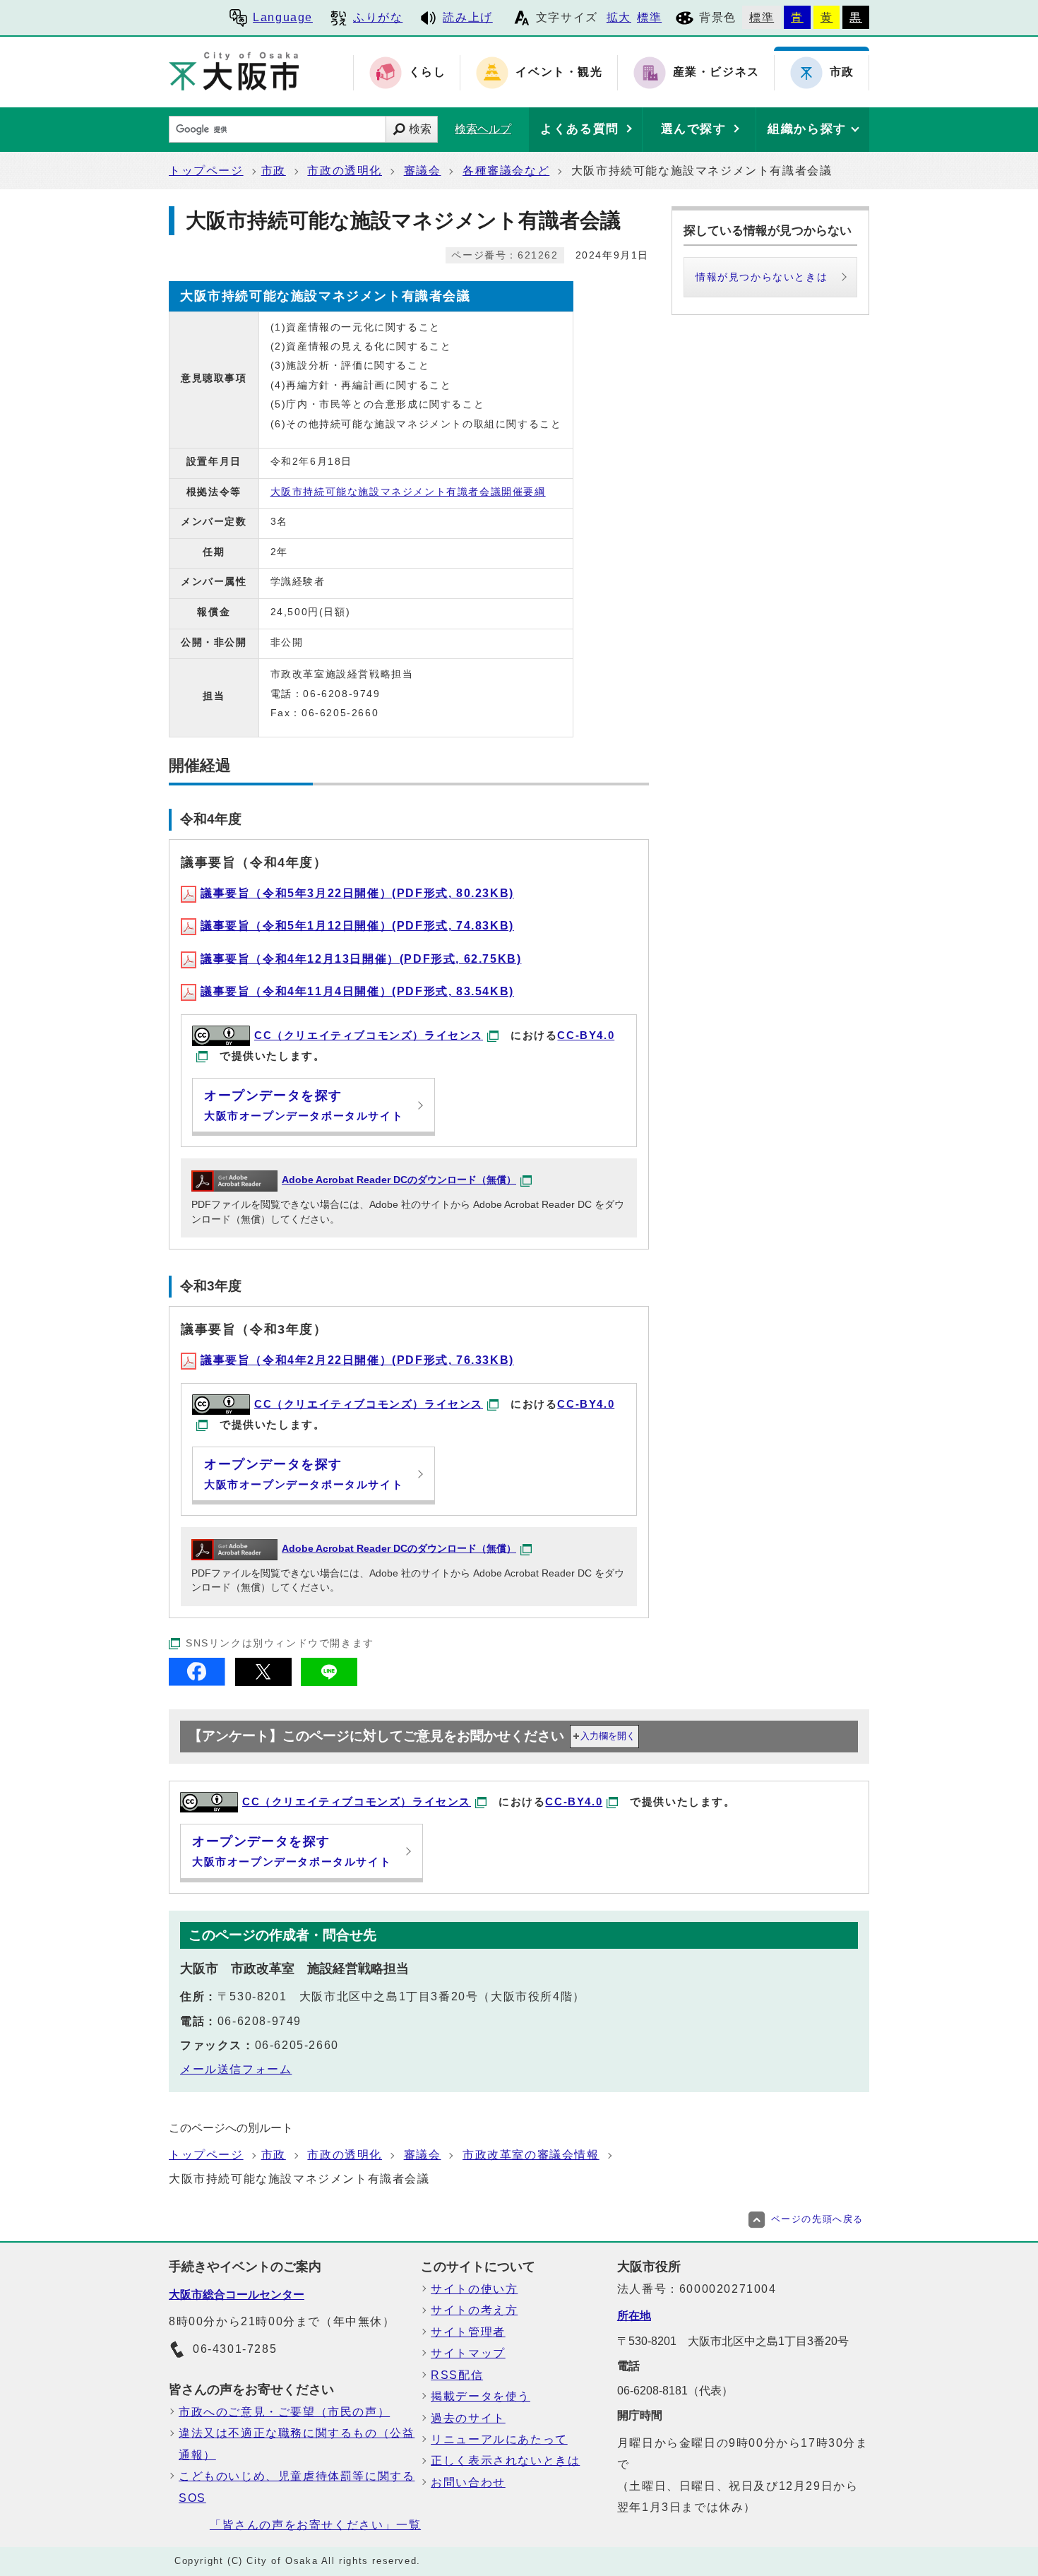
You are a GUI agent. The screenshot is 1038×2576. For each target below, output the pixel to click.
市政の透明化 (345, 171)
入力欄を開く (608, 1736)
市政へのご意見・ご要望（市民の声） (284, 2412)
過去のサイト (468, 2418)
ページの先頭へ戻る (817, 2219)
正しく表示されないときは (505, 2461)
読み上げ (467, 17)
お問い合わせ (468, 2482)
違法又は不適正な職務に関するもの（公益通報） (297, 2444)
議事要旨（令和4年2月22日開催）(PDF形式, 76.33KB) (357, 1360)
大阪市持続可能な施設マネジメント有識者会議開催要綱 (408, 492)
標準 (649, 17)
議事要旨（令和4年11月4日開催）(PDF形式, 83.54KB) (357, 991)
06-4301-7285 (235, 2349)
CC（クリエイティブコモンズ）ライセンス (369, 1035)
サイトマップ (468, 2353)
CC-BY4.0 (574, 1802)
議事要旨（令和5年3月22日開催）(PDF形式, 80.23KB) (357, 893)
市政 (274, 171)
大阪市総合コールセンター (237, 2295)
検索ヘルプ (483, 129)
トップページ (206, 171)
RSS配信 (457, 2375)
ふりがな (378, 17)
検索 (420, 129)
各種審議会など (506, 171)
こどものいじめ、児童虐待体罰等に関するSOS (297, 2487)
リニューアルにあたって (499, 2439)
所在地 (634, 2316)
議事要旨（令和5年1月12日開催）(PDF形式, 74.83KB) (357, 926)
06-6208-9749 (259, 2021)
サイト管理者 (468, 2332)
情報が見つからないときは (762, 277)
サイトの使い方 (474, 2289)
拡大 (619, 17)
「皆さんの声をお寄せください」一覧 (315, 2525)
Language (283, 17)
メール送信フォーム (236, 2069)
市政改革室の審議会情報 (531, 2155)
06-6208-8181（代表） (675, 2391)
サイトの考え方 (474, 2310)
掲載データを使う (481, 2396)
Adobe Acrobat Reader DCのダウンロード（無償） (399, 1180)
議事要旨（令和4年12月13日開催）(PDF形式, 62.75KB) (361, 959)
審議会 (423, 171)
